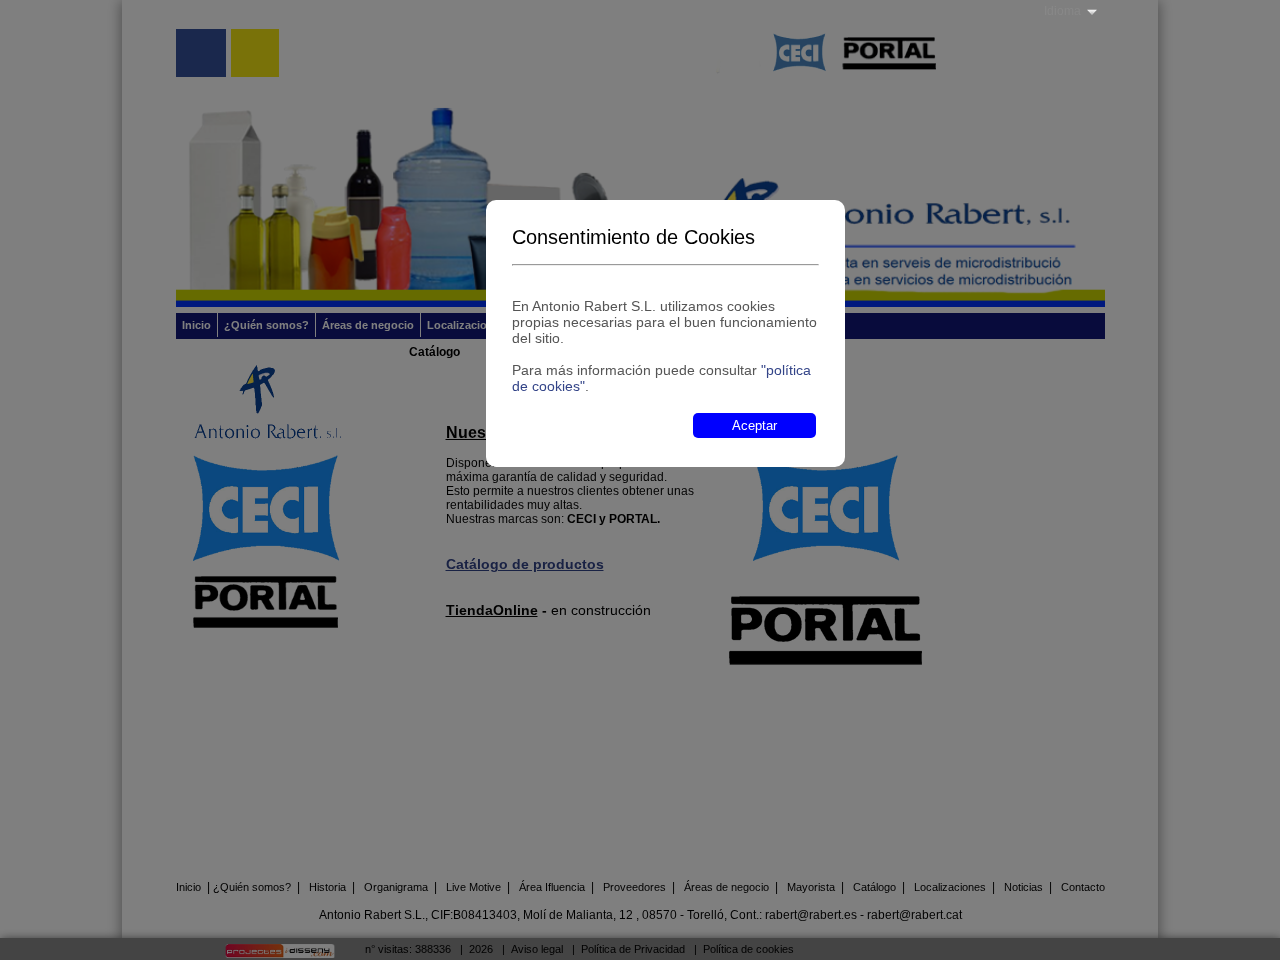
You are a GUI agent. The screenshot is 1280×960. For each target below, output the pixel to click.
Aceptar (754, 425)
